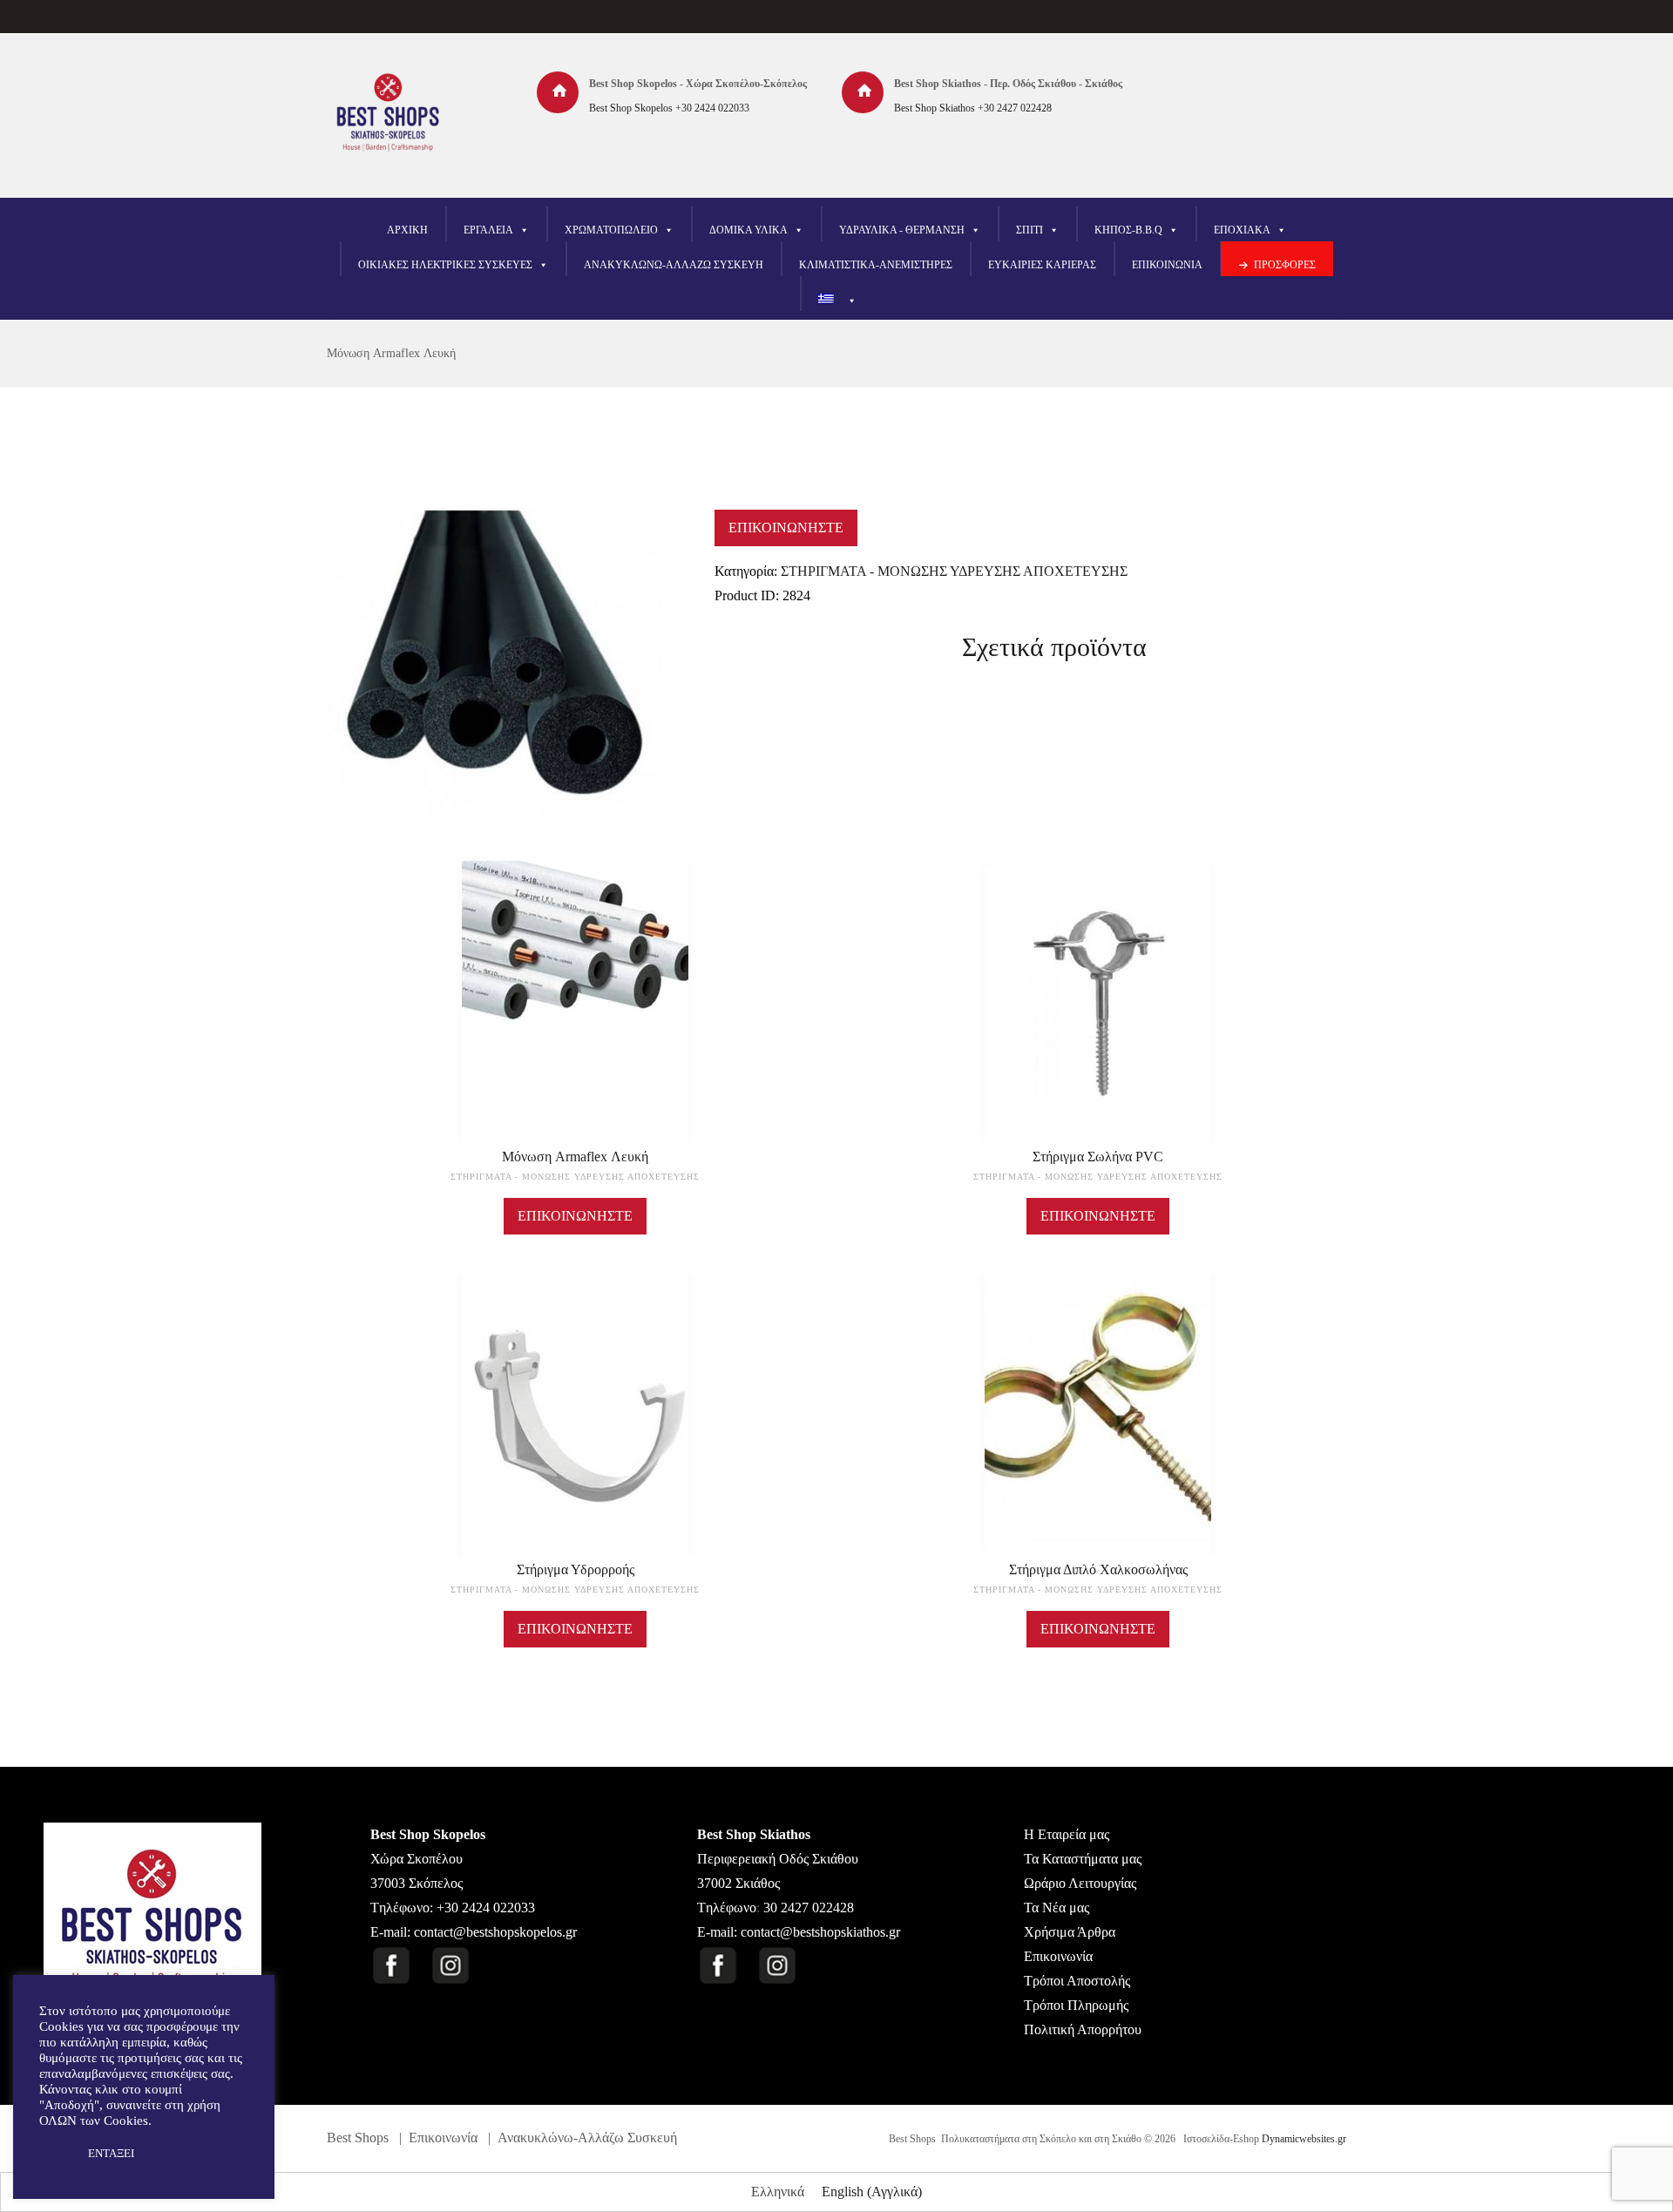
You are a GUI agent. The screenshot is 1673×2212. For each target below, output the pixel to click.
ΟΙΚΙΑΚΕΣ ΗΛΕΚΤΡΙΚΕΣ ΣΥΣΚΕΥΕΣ (445, 265)
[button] (54, 2154)
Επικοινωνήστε (786, 528)
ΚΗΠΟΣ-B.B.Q (1128, 230)
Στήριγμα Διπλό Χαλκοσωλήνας (1098, 1569)
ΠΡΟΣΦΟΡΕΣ (1285, 265)
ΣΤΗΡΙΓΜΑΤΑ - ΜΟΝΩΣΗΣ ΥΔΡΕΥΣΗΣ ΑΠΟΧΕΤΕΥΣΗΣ (954, 571)
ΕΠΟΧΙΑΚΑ (1242, 230)
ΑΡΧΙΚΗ (407, 230)
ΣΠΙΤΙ (1030, 230)
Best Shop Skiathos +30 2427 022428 (973, 108)
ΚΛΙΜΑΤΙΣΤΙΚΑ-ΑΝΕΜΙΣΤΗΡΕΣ (876, 265)
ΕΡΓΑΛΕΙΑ (488, 230)
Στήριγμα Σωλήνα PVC (1098, 1157)
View (575, 976)
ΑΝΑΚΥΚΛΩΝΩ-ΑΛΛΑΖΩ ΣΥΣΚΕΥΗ (674, 265)
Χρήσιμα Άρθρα (1070, 1932)
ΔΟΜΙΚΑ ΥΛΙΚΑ (748, 230)
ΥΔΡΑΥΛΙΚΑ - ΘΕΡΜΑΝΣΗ (902, 230)
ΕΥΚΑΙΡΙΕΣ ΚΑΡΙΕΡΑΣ (1042, 265)
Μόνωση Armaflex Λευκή (391, 353)
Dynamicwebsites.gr (1304, 2139)
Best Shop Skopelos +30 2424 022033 (669, 108)
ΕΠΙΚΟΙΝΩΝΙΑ (1167, 265)
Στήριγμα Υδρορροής (576, 1569)
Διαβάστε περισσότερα (576, 1018)
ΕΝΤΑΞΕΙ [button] (111, 2153)
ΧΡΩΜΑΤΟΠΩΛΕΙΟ (611, 230)
